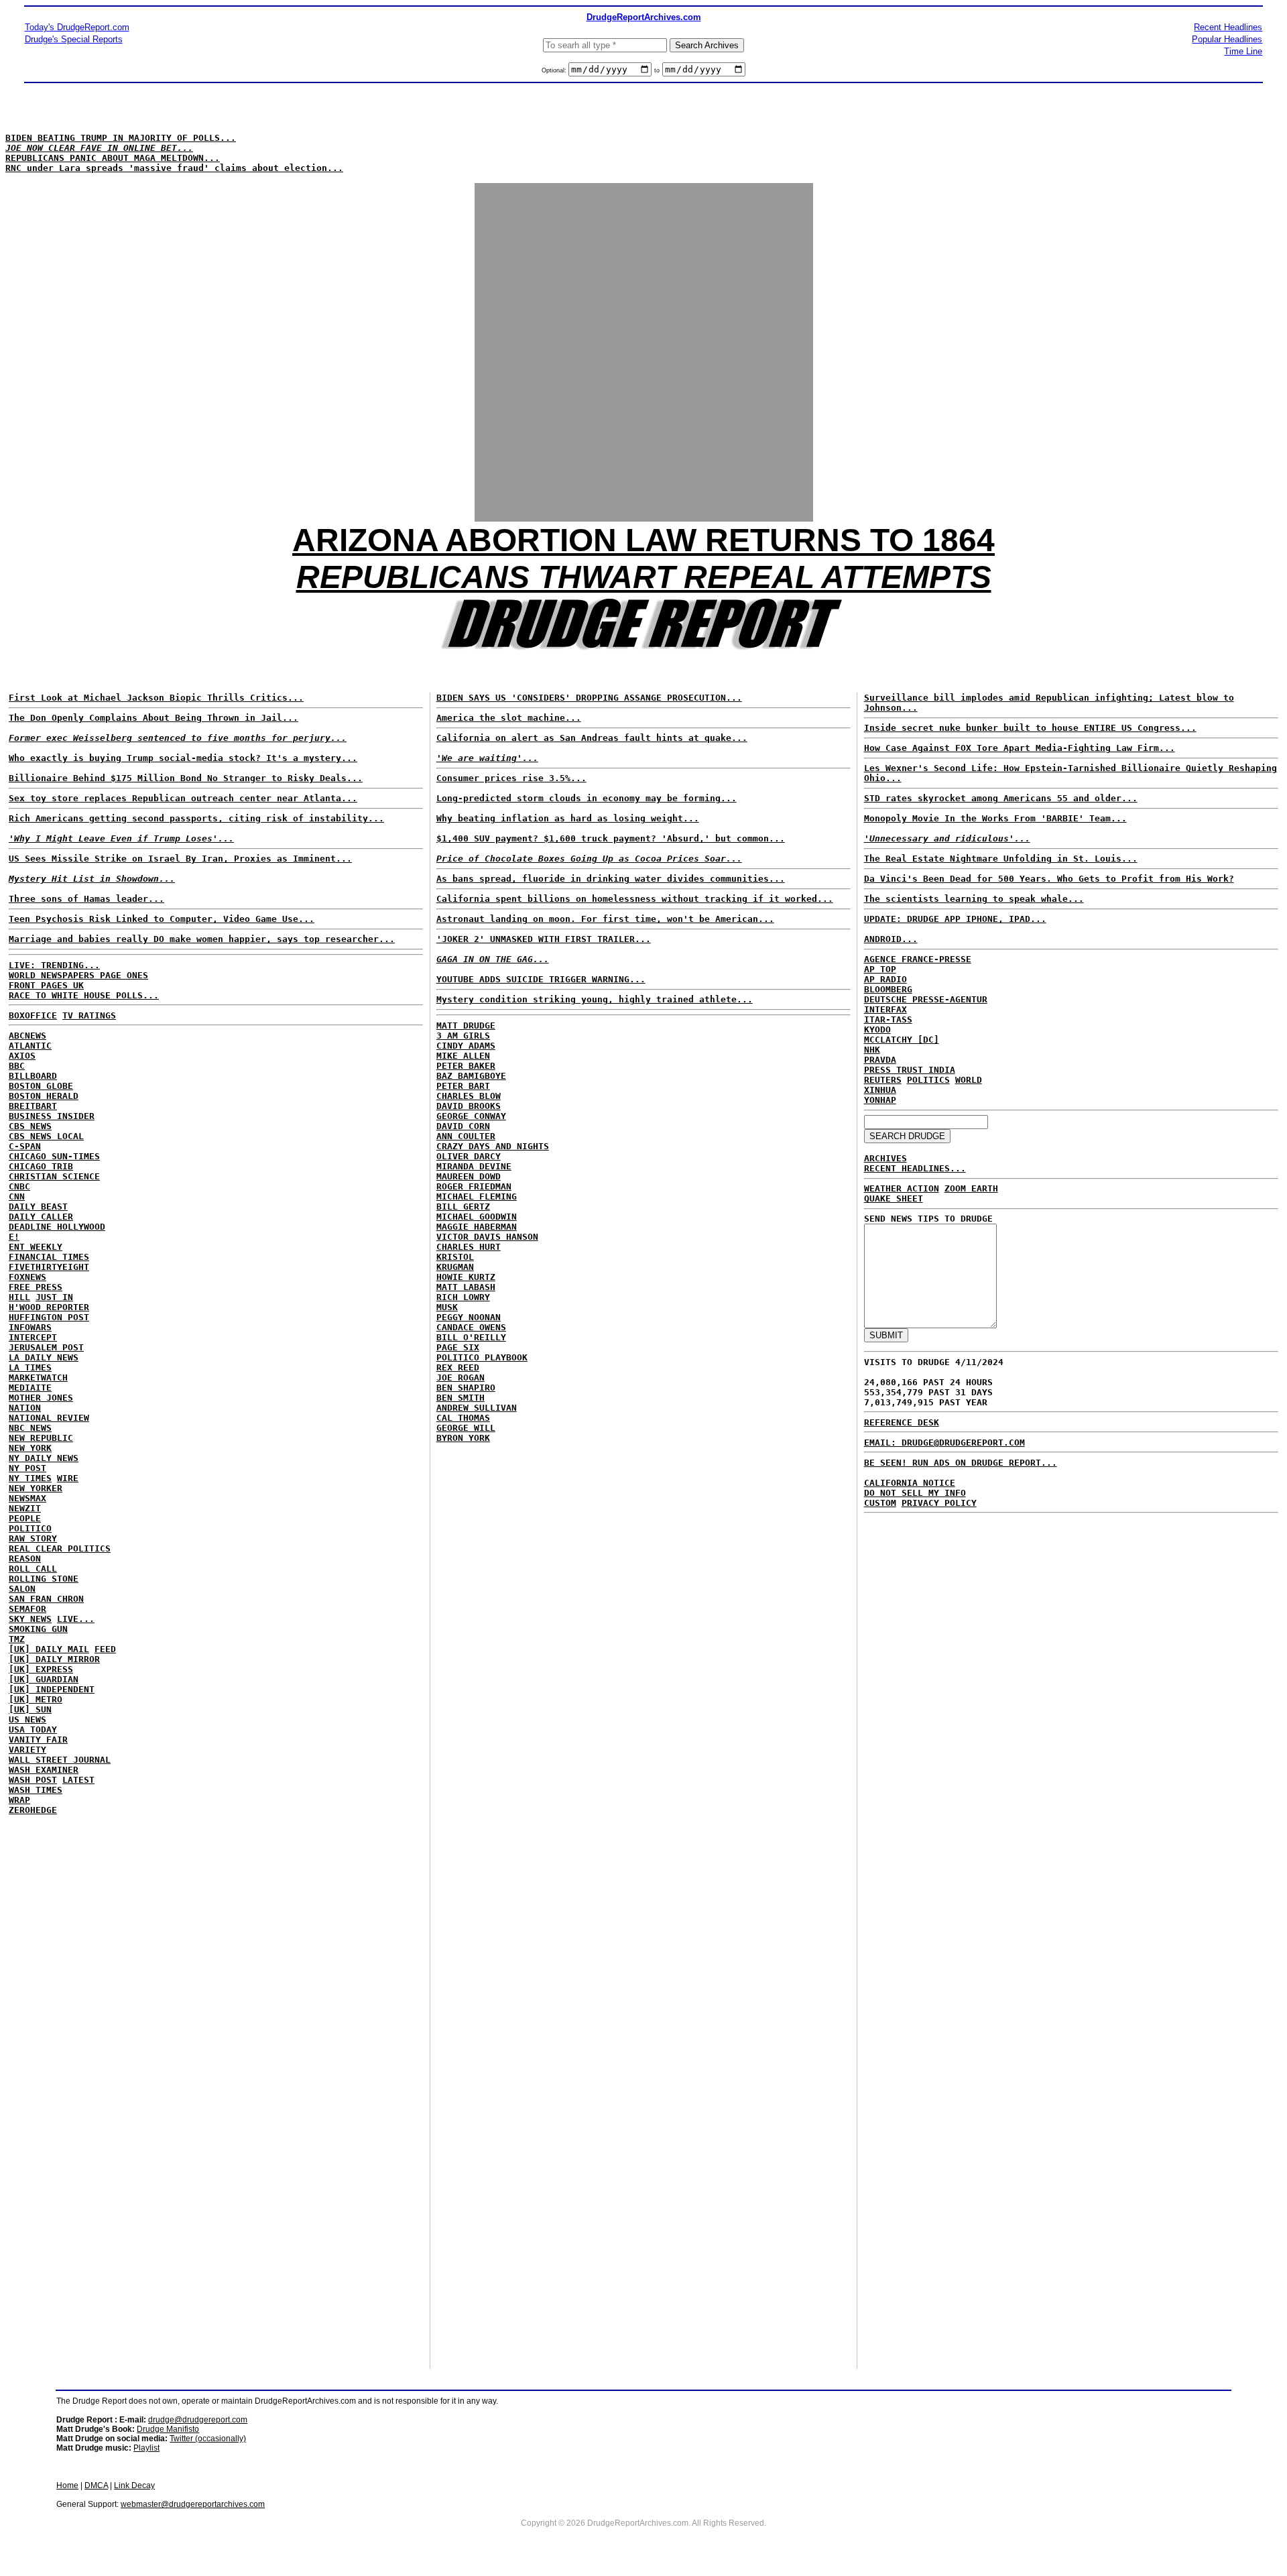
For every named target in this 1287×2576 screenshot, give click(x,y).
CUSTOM (880, 1503)
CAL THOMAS (463, 1418)
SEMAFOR (27, 1609)
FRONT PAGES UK (46, 985)
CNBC (19, 1186)
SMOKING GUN (38, 1629)
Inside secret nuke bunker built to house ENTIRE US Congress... (1030, 728)
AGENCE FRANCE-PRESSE (918, 959)
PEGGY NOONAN (469, 1317)
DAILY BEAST (38, 1207)
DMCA (96, 2485)
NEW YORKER (36, 1488)
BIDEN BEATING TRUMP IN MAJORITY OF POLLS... (121, 138)
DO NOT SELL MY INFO (915, 1493)
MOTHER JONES (41, 1398)
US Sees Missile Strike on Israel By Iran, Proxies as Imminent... (180, 859)
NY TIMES (30, 1478)
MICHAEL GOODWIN (477, 1217)
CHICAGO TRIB (41, 1166)
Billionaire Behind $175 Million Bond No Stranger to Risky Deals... (186, 778)
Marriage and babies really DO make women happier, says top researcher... (202, 939)
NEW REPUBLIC (41, 1438)
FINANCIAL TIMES (49, 1257)
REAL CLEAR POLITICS (60, 1548)
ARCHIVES (885, 1158)
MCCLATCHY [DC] (902, 1040)
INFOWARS (30, 1327)
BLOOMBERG (888, 989)
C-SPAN (25, 1146)
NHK (872, 1050)
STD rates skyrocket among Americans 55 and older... (1001, 798)
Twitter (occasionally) (208, 2439)
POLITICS (928, 1080)
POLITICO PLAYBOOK (482, 1357)
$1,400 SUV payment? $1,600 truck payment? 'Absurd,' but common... (611, 838)
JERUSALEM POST (46, 1347)
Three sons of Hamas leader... (86, 899)
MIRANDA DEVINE (474, 1166)
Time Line (1243, 51)
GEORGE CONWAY (471, 1116)
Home (67, 2485)
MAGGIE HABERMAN (477, 1227)
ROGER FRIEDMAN (474, 1186)
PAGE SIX (458, 1347)
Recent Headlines (1228, 27)
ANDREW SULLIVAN (477, 1408)
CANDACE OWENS (471, 1327)
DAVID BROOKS (469, 1106)
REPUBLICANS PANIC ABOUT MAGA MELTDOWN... (113, 158)
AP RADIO (885, 979)
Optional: (555, 70)
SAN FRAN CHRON (46, 1599)
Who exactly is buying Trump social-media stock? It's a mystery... (183, 758)
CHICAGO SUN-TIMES (54, 1156)
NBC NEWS (30, 1428)
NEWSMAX (27, 1498)
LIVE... (76, 1619)
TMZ (17, 1639)
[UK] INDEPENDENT (52, 1689)
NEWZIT (25, 1508)
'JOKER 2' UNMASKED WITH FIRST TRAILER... (544, 939)
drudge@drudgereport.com (198, 2420)
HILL (19, 1297)
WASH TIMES (36, 1790)
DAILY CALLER (41, 1217)
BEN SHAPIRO (466, 1388)
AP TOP (880, 969)
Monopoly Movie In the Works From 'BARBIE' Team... (995, 818)
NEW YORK (30, 1448)
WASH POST (33, 1780)
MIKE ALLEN (463, 1056)
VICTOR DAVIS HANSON (487, 1237)
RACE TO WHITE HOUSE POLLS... (84, 995)
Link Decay (134, 2485)
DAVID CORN (463, 1126)
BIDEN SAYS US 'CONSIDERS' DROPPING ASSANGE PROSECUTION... (589, 698)
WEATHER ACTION (902, 1188)
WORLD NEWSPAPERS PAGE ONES (78, 975)
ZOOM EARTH (971, 1188)
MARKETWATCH (38, 1378)
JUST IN (54, 1297)
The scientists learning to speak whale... (974, 899)
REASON (25, 1559)
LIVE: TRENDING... (54, 965)
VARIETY (27, 1750)
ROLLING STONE (44, 1579)
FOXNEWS (27, 1277)
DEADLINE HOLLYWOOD (57, 1227)
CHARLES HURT (469, 1247)
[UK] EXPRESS (41, 1669)
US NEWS (27, 1719)
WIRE (68, 1478)
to (657, 70)
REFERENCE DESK (902, 1422)
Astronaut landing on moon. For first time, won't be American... (605, 919)
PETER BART (463, 1086)
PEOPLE (25, 1518)
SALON (22, 1589)
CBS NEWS (30, 1126)
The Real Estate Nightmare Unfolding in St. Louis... (1001, 859)
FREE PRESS (36, 1287)
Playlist (146, 2448)
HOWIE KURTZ (466, 1277)
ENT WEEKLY (36, 1247)
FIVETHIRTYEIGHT (49, 1267)
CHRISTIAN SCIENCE (54, 1176)
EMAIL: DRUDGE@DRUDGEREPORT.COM (944, 1443)
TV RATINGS (89, 1015)
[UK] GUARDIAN (44, 1679)
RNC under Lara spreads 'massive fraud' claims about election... (174, 168)
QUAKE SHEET (894, 1198)
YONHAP (880, 1100)
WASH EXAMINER (44, 1770)
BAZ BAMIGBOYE (471, 1076)
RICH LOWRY (463, 1297)
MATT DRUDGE (466, 1026)
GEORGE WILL (466, 1428)
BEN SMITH (461, 1398)
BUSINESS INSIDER (52, 1116)
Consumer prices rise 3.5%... (511, 778)
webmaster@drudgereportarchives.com (193, 2504)
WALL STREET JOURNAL (60, 1760)
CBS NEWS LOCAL (46, 1136)
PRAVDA (880, 1060)
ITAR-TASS (888, 1019)
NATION (25, 1408)
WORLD (969, 1080)
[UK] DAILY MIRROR (54, 1659)
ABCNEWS (27, 1036)
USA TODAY (33, 1730)
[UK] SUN (30, 1709)
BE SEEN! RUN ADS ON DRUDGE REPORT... (961, 1463)
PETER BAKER (466, 1066)
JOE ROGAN (461, 1378)
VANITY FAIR (38, 1740)
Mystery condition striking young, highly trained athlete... (595, 999)
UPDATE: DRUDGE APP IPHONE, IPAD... (955, 919)
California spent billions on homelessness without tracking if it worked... (635, 899)
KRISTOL (455, 1257)
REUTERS (883, 1080)
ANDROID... (891, 939)
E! (14, 1237)
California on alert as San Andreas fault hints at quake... (592, 738)
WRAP (19, 1800)
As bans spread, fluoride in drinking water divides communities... (611, 879)
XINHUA (880, 1090)
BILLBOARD (33, 1076)
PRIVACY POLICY (939, 1503)
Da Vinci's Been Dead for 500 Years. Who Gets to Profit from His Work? (1049, 879)
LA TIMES (30, 1367)
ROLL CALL (33, 1569)
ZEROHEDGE (33, 1810)
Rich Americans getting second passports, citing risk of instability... (196, 818)
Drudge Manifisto (168, 2429)
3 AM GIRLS (463, 1036)
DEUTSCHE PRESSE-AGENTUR (926, 999)
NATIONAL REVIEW (49, 1418)
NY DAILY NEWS (44, 1458)
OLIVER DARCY (469, 1156)
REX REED (458, 1367)
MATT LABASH (466, 1287)
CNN (17, 1196)
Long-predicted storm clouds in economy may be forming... (587, 798)
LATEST (78, 1780)
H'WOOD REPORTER (49, 1307)
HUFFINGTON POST (49, 1317)
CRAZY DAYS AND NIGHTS (493, 1146)
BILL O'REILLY (471, 1337)
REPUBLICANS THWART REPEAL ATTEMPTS (644, 577)
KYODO (877, 1030)
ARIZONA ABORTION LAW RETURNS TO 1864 (643, 540)
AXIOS (22, 1056)
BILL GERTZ (463, 1207)
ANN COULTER (466, 1136)
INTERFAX (885, 1009)
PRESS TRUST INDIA (910, 1070)
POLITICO (30, 1528)
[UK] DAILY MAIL (49, 1649)
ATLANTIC (30, 1046)
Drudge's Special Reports (74, 39)
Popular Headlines (1227, 39)
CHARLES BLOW (469, 1096)
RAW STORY (33, 1538)
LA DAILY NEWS (44, 1357)
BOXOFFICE (33, 1015)
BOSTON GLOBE (41, 1086)
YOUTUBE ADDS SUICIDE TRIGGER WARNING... (541, 979)
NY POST (27, 1468)
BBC (17, 1066)
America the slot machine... (509, 718)
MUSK (447, 1307)
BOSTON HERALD (44, 1096)
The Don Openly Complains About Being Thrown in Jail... (154, 718)
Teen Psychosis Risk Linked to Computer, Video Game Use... (162, 919)
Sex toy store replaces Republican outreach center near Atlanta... (183, 798)
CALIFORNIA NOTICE (910, 1483)
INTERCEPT (33, 1337)
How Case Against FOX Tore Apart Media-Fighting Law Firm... (1020, 748)
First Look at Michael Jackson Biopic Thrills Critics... (156, 698)
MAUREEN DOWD (469, 1176)
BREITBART (33, 1106)
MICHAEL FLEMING (477, 1196)
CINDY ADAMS (466, 1046)
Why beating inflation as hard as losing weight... (568, 818)
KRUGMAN (455, 1267)
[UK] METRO (36, 1699)
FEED (105, 1649)
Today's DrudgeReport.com (77, 27)
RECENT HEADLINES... (915, 1168)
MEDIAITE (30, 1388)
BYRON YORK (463, 1438)
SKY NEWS (30, 1619)
